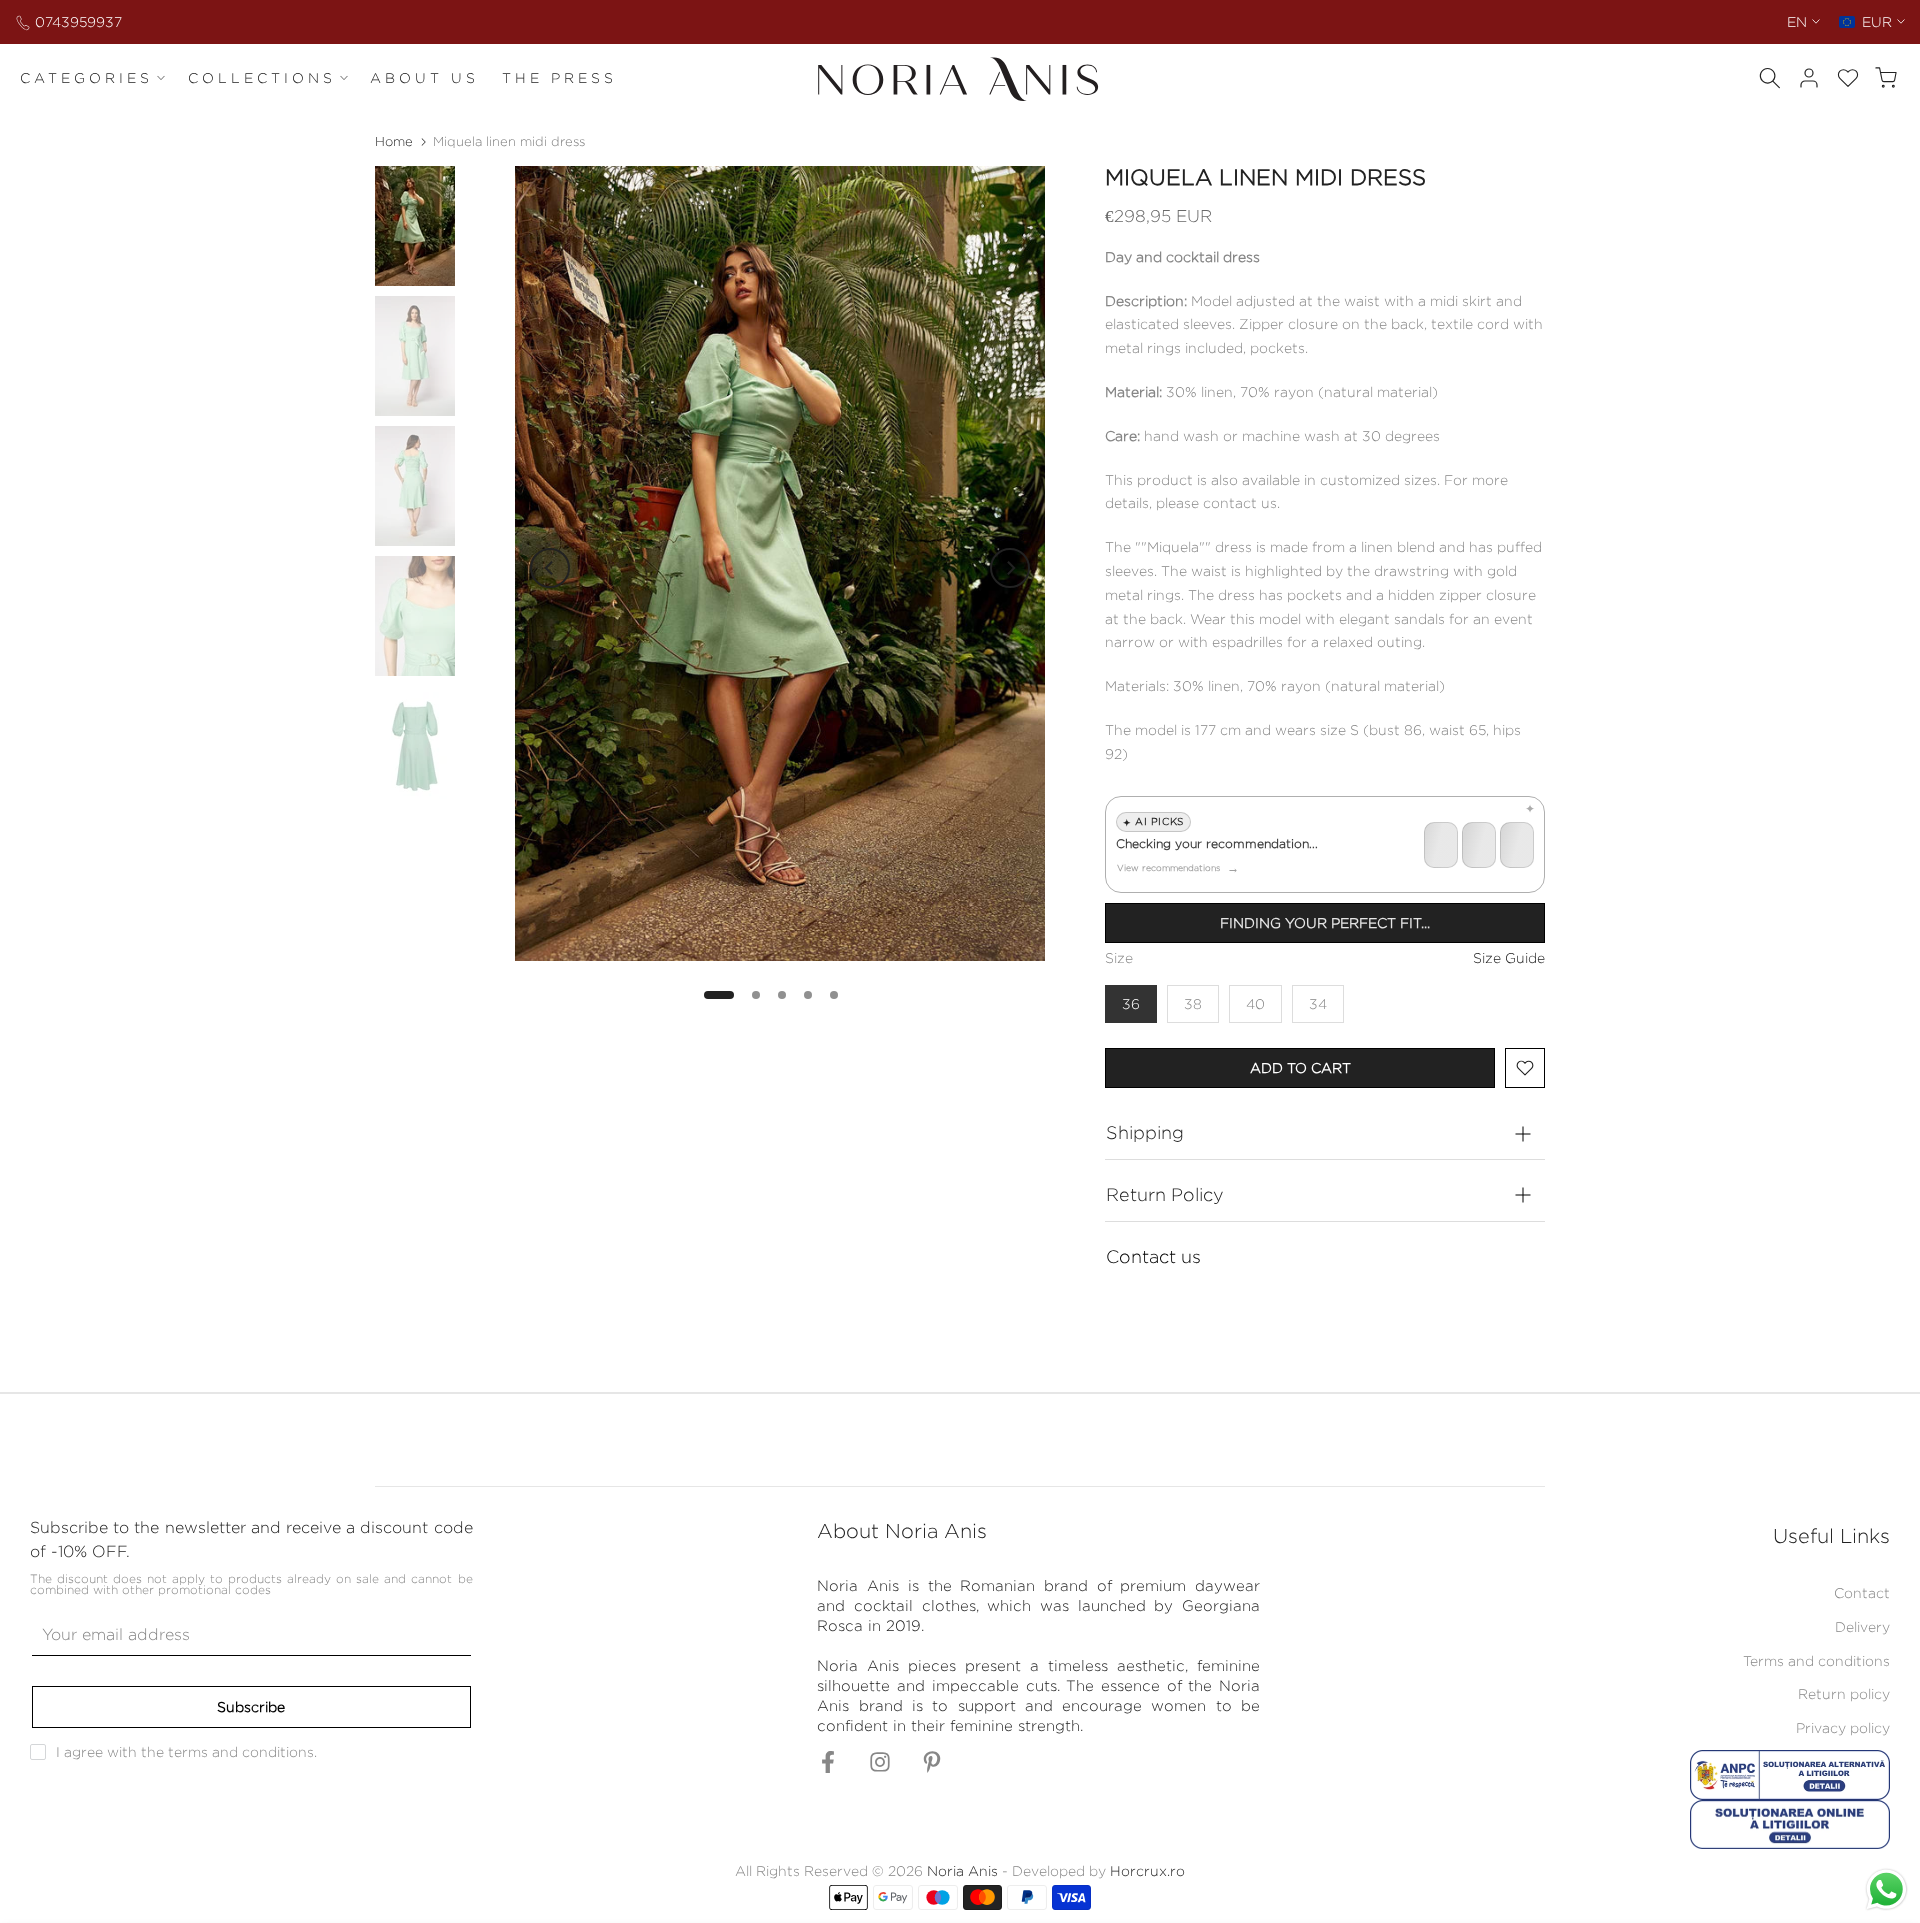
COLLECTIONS (262, 77)
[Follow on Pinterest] (932, 1768)
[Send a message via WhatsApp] (1886, 1889)
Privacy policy (1843, 1727)
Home (394, 141)
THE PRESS (559, 77)
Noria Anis (962, 1870)
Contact (1862, 1592)
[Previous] (550, 568)
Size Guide (1509, 957)
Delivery (1862, 1626)
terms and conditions (241, 1751)
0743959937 (78, 21)
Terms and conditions (1816, 1660)
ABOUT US (424, 77)
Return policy (1844, 1693)
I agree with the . (186, 1751)
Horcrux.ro (1147, 1870)
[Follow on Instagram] (880, 1768)
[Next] (1010, 568)
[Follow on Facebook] (828, 1768)
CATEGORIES (86, 77)
